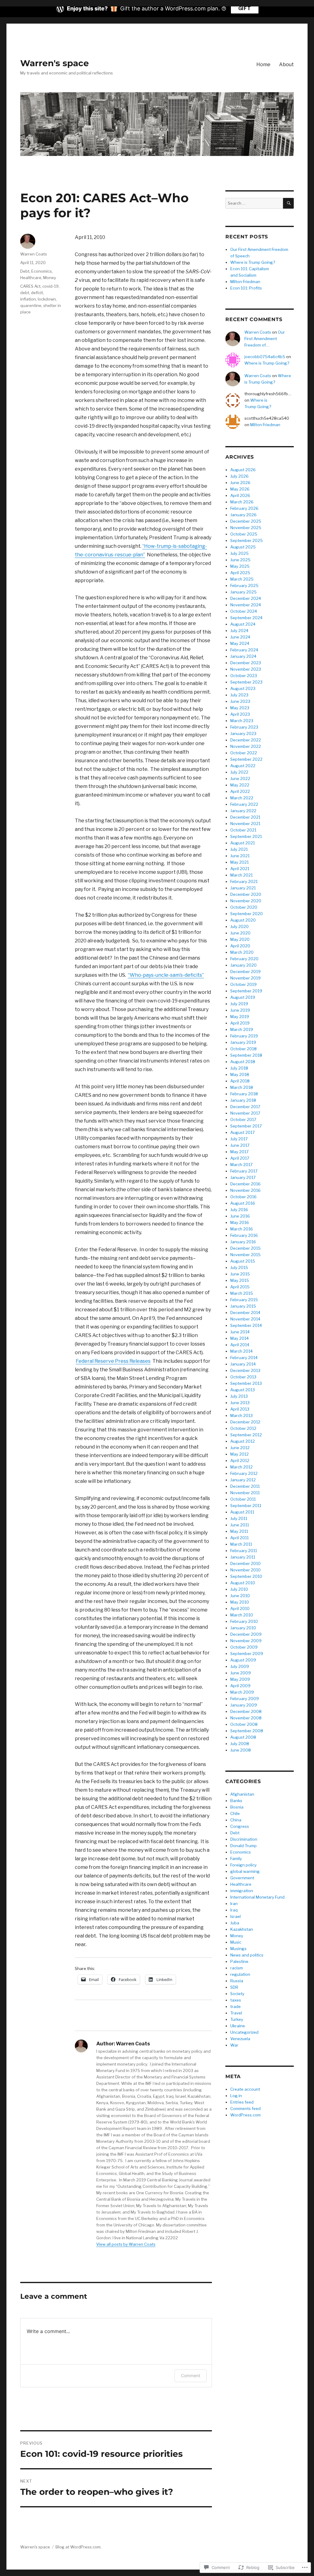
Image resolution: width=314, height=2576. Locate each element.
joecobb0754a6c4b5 (265, 357)
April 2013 (240, 1409)
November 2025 (246, 528)
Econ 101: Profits (246, 288)
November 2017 (245, 1113)
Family (236, 1858)
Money (50, 278)
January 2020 (243, 965)
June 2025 (240, 560)
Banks (236, 1801)
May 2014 (239, 1338)
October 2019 (243, 984)
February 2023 (244, 727)
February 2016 (244, 1235)
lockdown (47, 299)
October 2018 (243, 1049)
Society (237, 1994)
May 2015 (240, 1280)
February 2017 (244, 1171)
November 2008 (246, 1718)
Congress (240, 1826)
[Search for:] (254, 203)
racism (237, 1968)
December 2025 (246, 521)
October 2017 (243, 1119)
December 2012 (245, 1422)
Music (236, 1942)
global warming (245, 1871)
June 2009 (241, 1673)
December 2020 (246, 894)
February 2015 (244, 1300)
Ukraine (238, 2026)
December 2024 (246, 598)
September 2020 (247, 914)
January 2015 (243, 1306)
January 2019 (243, 1042)
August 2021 (243, 843)
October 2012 (243, 1428)
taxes (236, 2000)
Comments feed (245, 2108)
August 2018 (243, 1062)
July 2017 (239, 1139)
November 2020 (246, 901)
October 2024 (244, 611)
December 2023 (246, 663)
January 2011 (243, 1557)
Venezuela (240, 2039)
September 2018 (246, 1055)
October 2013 (243, 1377)
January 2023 (243, 733)
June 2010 (240, 1596)
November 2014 (245, 1319)
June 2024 (240, 637)
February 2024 (244, 650)
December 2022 (246, 740)
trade (235, 2006)
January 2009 (244, 1705)
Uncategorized (244, 2032)
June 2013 (240, 1403)
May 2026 (240, 489)
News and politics (247, 1955)
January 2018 (243, 1100)
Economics (42, 271)
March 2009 (242, 1692)
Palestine (239, 1961)
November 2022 (246, 746)
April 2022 (240, 791)
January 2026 (243, 515)
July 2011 (239, 1518)
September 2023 (246, 682)
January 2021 (243, 888)
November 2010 (245, 1570)
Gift (245, 8)
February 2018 (244, 1094)
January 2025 (243, 592)
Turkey (237, 2019)
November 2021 (245, 824)
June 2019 (240, 1010)
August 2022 (243, 766)
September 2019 (246, 991)
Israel (235, 1916)
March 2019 (242, 1029)
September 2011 (246, 1506)
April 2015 (240, 1287)
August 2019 (243, 997)
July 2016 (239, 1210)
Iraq (234, 1910)
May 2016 (240, 1222)
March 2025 (242, 579)
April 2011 (239, 1538)
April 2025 (240, 573)
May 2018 (240, 1074)
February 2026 (244, 508)
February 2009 (245, 1699)
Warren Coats (34, 254)
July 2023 (239, 695)
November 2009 (246, 1641)
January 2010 (243, 1628)
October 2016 (243, 1197)
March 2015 (242, 1293)
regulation (240, 1974)
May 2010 (240, 1602)
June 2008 (241, 1750)
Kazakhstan (242, 1929)
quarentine (31, 305)
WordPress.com (245, 2115)
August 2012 (243, 1441)
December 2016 (245, 1184)
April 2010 (240, 1608)
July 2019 (239, 1004)
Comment (191, 2375)
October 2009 (244, 1647)
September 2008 (247, 1731)
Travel (236, 2013)
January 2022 (243, 811)
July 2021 (239, 849)
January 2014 (243, 1364)
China (236, 1820)
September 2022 (246, 759)
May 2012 (239, 1454)
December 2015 (245, 1248)
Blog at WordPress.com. (78, 2547)
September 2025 (247, 540)
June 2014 (240, 1332)
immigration (242, 1891)
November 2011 (245, 1493)
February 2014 (244, 1358)
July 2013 (239, 1396)
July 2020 (239, 926)
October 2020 (244, 907)
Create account (245, 2089)
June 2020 (240, 933)
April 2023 (240, 714)
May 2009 (240, 1679)
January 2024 (243, 656)
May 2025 (240, 566)
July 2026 (239, 476)
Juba (235, 1923)
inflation (28, 299)
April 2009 (240, 1686)
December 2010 (245, 1563)
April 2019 (240, 1023)
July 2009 (240, 1666)
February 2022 (244, 804)
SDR (234, 1987)
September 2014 (246, 1325)
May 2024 (240, 643)
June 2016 (240, 1216)
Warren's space (55, 63)
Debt (25, 271)
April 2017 (240, 1158)
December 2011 (245, 1486)
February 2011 (244, 1551)
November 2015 (245, 1255)
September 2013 (246, 1383)
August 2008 (243, 1737)
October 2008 (244, 1724)
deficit (37, 293)
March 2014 (241, 1351)
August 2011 (242, 1512)
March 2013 (241, 1415)
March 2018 (242, 1087)
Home (263, 64)
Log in (236, 2096)
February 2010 (244, 1621)
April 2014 (240, 1345)
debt (25, 293)
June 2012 (240, 1448)
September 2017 (246, 1126)
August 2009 (243, 1660)
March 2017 (241, 1165)
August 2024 (243, 624)
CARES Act (30, 286)
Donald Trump (243, 1846)
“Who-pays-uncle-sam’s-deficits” (166, 975)
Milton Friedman (245, 282)
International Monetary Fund (257, 1897)
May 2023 (240, 708)
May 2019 (240, 1017)
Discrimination (244, 1839)
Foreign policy (243, 1865)
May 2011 (239, 1531)
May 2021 (239, 862)
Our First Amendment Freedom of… (265, 339)
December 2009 (246, 1634)
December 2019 (245, 972)
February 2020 (244, 959)
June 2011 (240, 1525)
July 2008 (240, 1744)
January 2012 (243, 1480)
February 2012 (244, 1473)
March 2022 (242, 798)
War (234, 2045)
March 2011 (241, 1544)
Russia (237, 1981)
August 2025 (243, 547)
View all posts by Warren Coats (126, 2244)
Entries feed (242, 2102)
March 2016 (242, 1229)
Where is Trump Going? (253, 262)
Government (242, 1878)
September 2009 (247, 1654)
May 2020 (240, 939)
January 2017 (243, 1177)
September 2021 (246, 836)
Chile (235, 1813)
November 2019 (245, 978)
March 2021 (241, 875)
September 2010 (246, 1576)
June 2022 (240, 778)
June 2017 (240, 1145)
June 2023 (240, 701)
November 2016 (245, 1190)
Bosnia (237, 1807)
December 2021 (245, 817)
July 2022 (239, 772)
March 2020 (242, 952)
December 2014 (245, 1313)
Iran (234, 1904)
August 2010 (243, 1583)
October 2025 (244, 534)
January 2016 (243, 1242)
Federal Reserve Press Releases (113, 1361)
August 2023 (243, 688)
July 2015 (239, 1267)
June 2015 (240, 1274)
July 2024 (239, 631)
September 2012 (246, 1435)
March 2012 (241, 1467)
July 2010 (239, 1589)
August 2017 (243, 1132)
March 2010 (242, 1615)
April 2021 (240, 869)
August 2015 (243, 1261)
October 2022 (244, 753)
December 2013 (245, 1370)
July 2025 (239, 553)
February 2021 (244, 881)
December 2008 (246, 1711)
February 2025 (244, 585)
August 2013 (243, 1390)
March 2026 (242, 502)
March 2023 (242, 721)
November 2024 (246, 605)
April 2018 (240, 1081)
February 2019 (244, 1036)
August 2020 (243, 920)
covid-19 (50, 286)
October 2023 (244, 676)
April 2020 (240, 946)
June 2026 (240, 483)
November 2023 (246, 669)
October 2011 (243, 1499)
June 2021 (240, 856)
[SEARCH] (288, 203)
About (286, 64)
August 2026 (243, 470)
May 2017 (239, 1152)
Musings (238, 1949)
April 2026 (240, 495)
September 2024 (246, 618)
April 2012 (240, 1460)
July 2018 (239, 1068)
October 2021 (243, 830)
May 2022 (240, 785)
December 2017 (245, 1107)
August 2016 (243, 1203)
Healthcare (31, 278)
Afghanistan (242, 1794)
